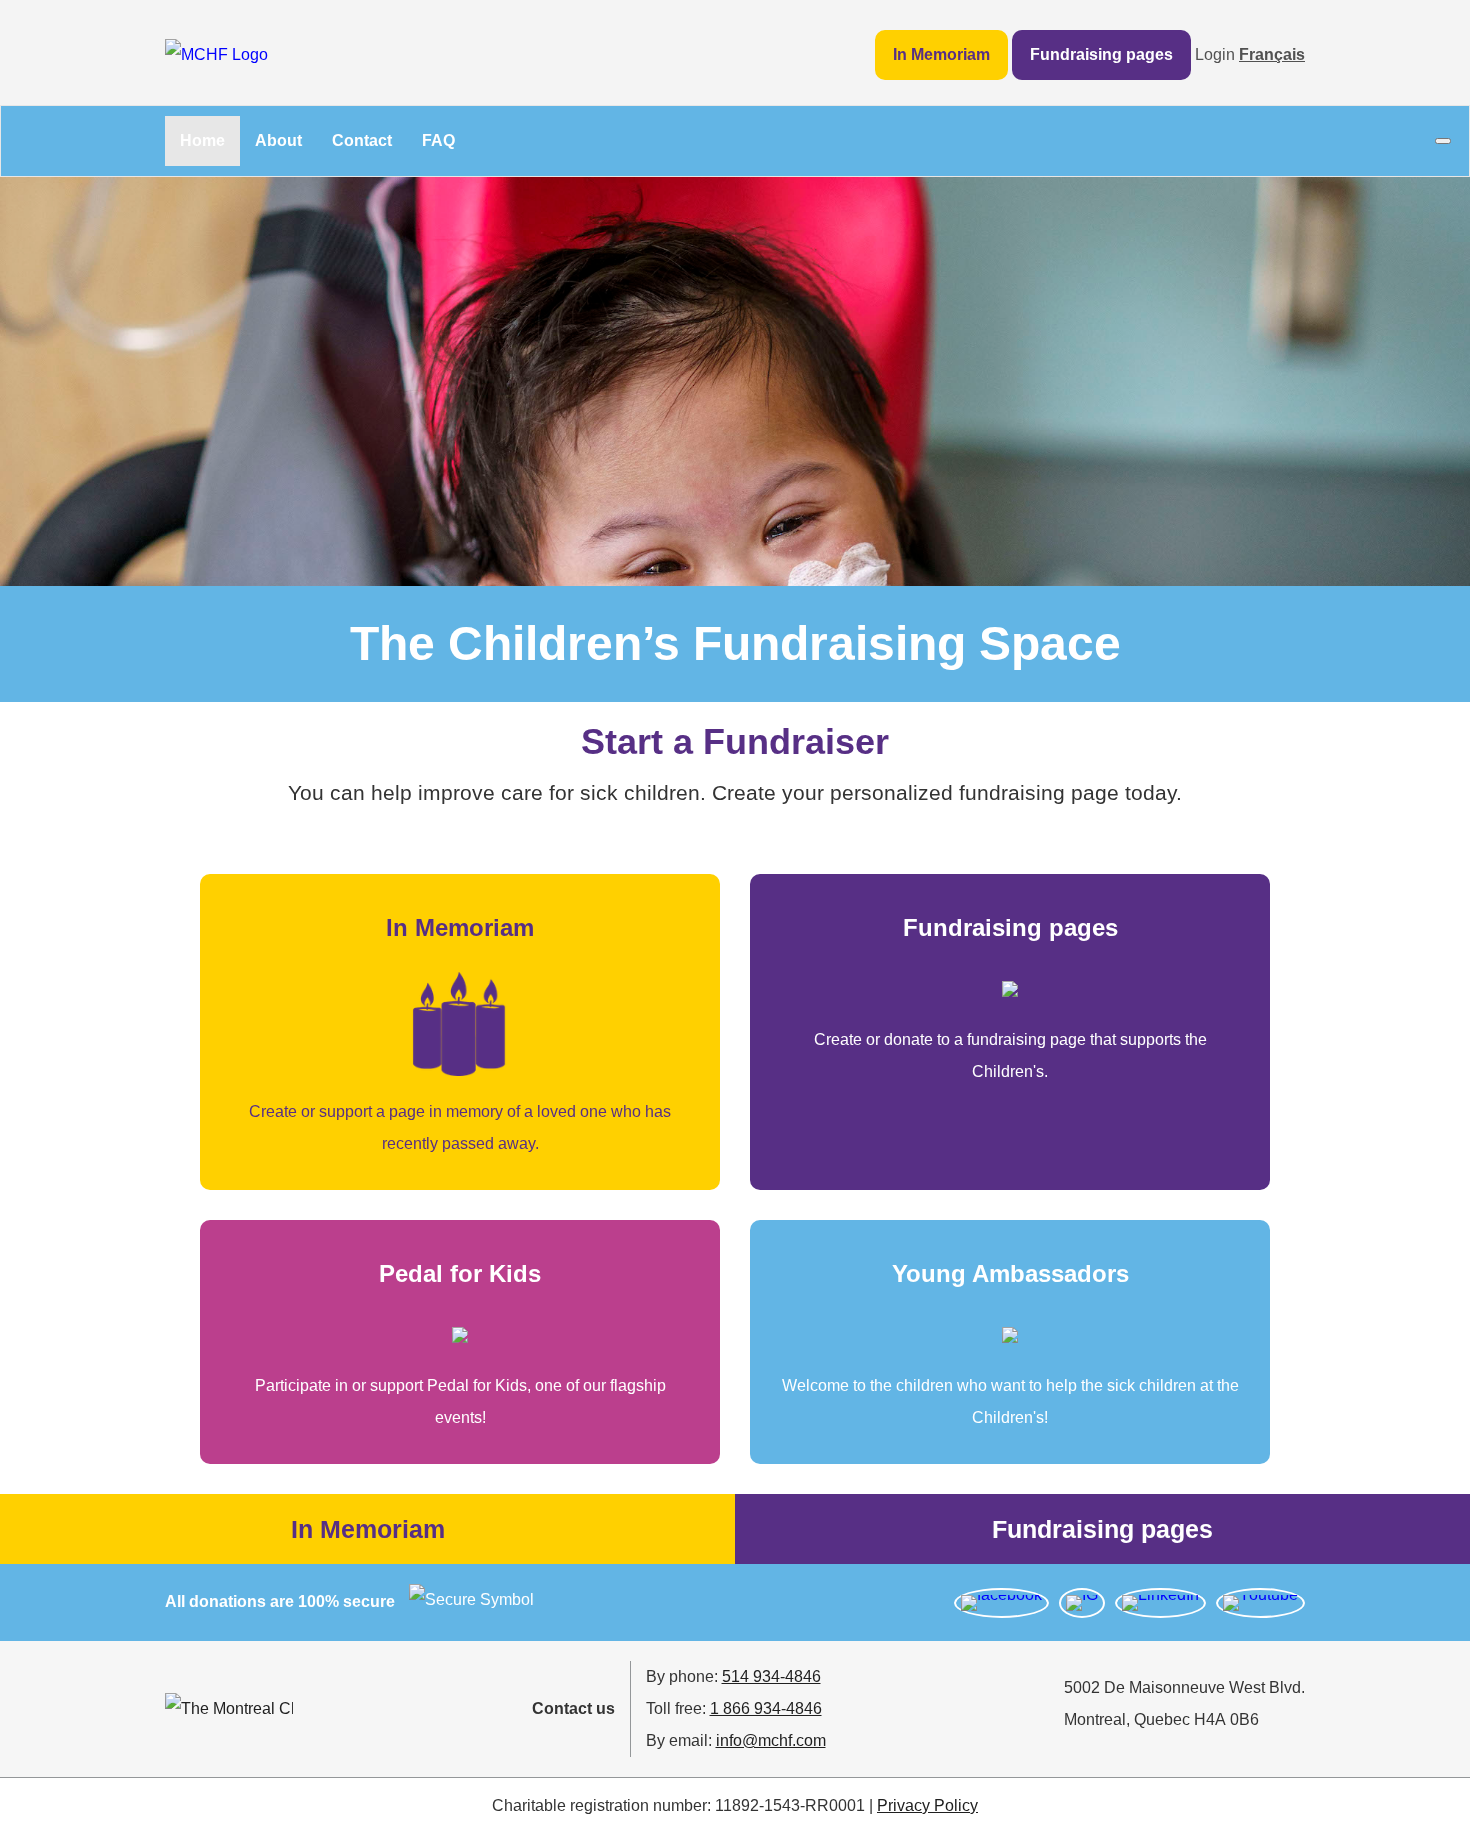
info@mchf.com (771, 1740)
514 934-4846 (771, 1676)
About (278, 140)
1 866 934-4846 (766, 1708)
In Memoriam (941, 54)
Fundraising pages (1101, 54)
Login (1215, 54)
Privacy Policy (927, 1805)
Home (202, 140)
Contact (362, 140)
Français (1272, 54)
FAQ (438, 140)
